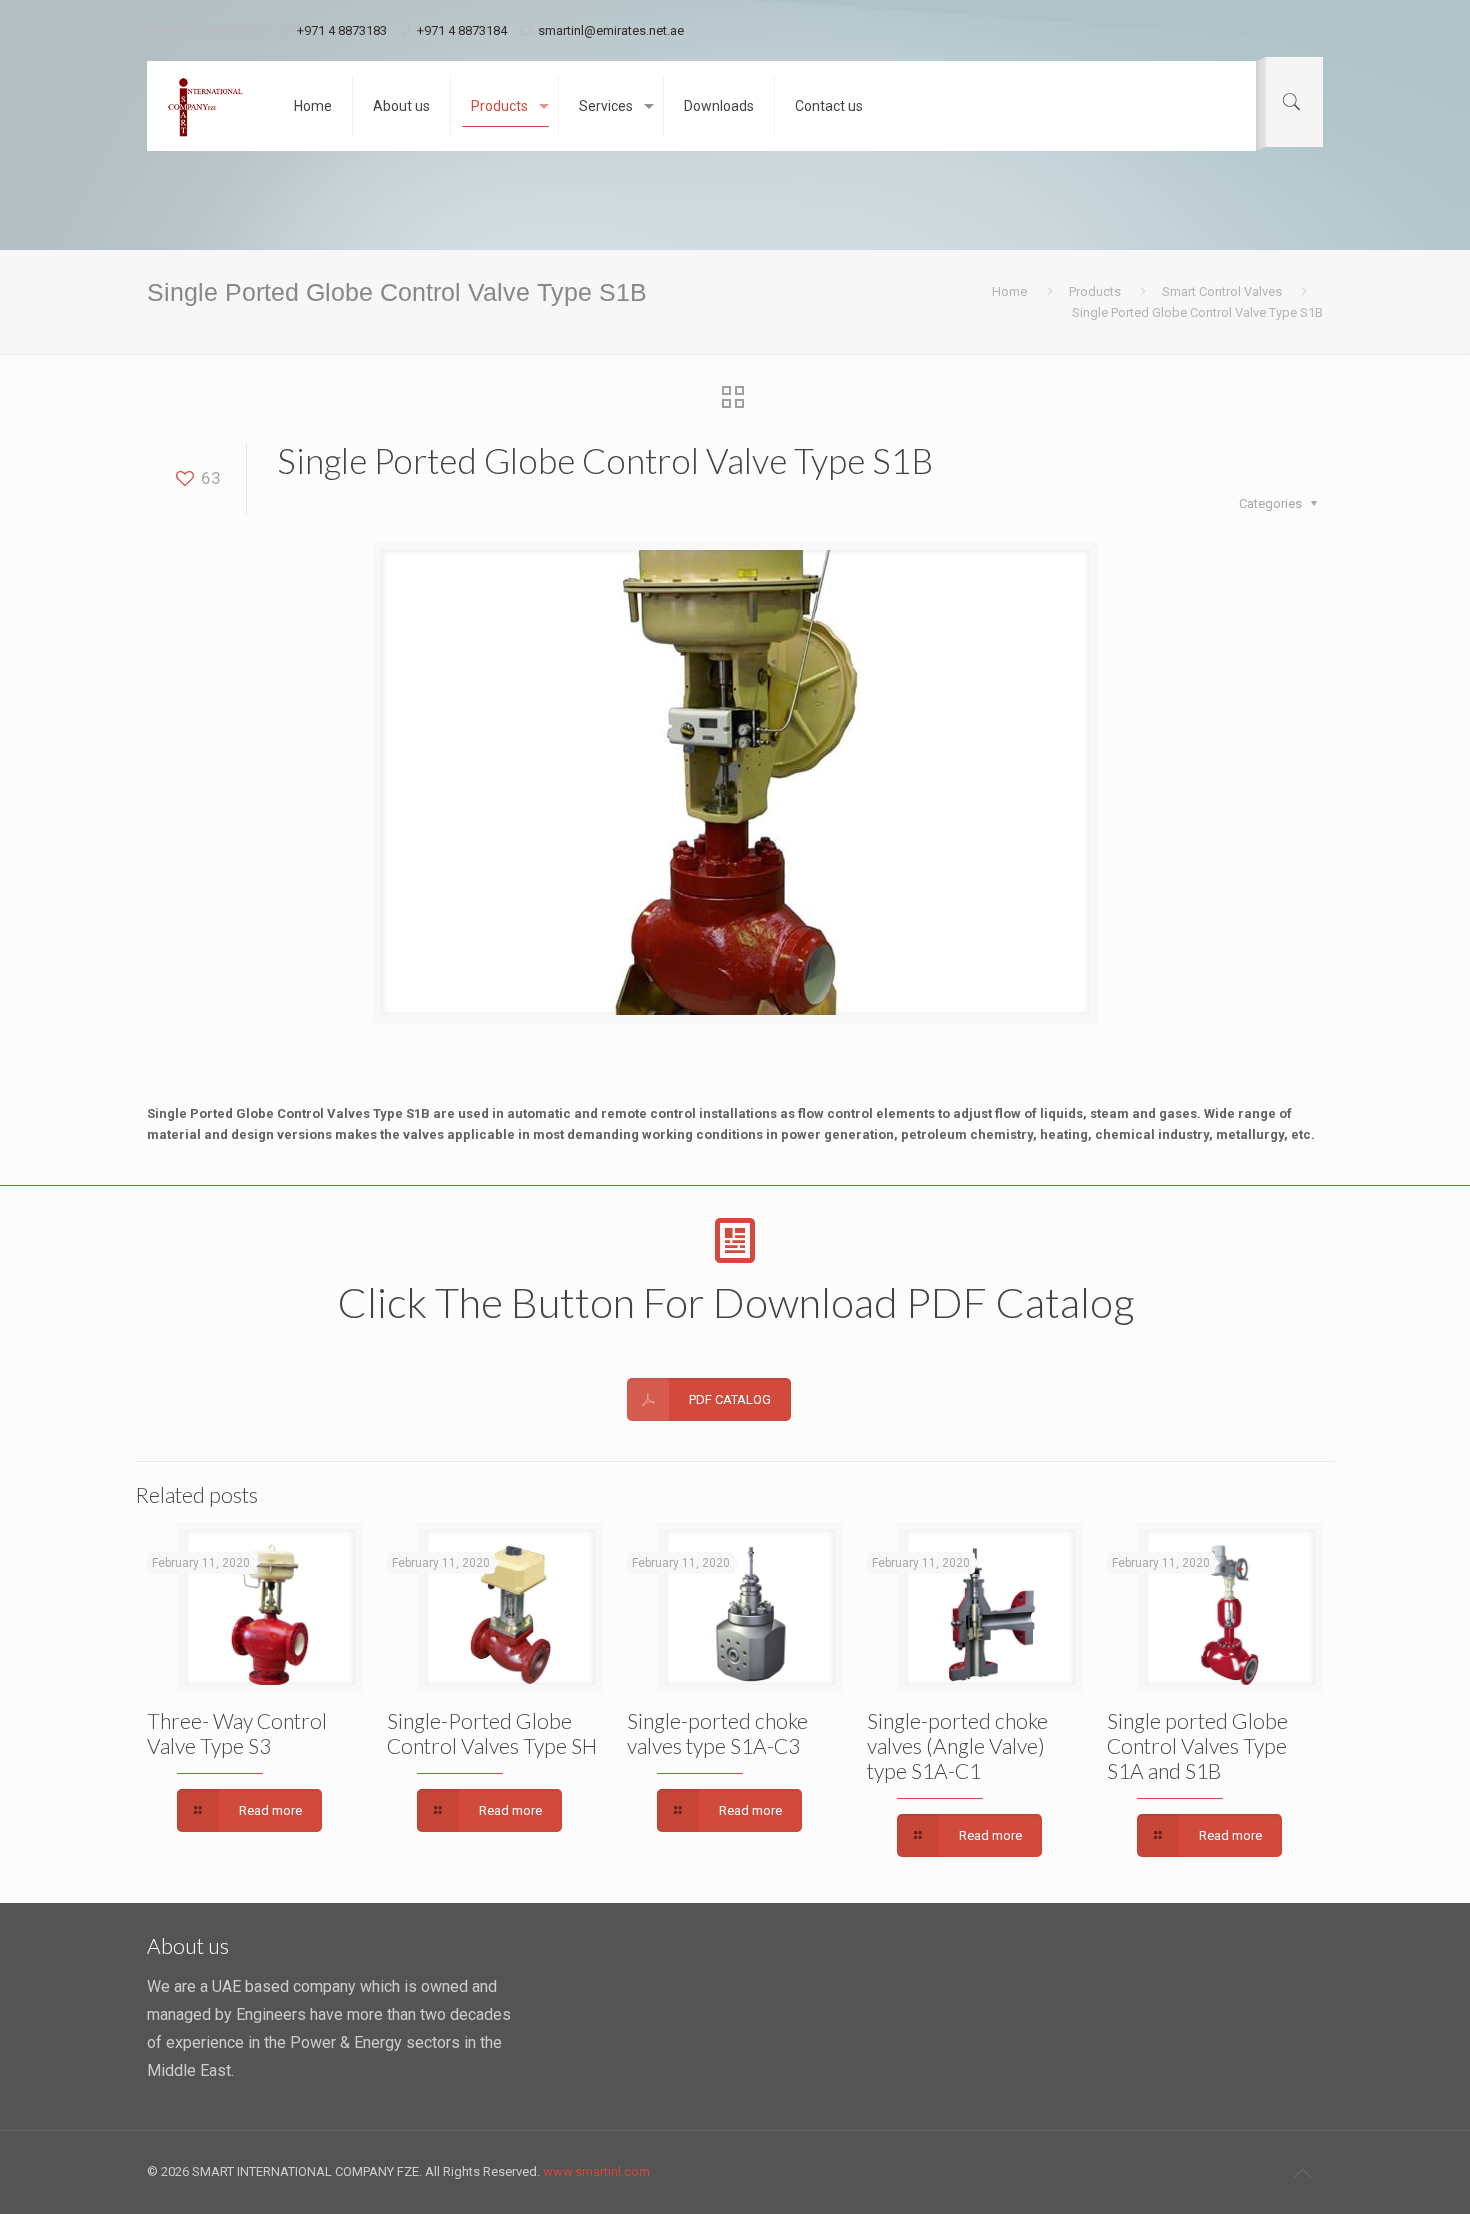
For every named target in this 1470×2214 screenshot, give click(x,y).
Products (1095, 291)
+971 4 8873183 (342, 30)
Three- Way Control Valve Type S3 (237, 1733)
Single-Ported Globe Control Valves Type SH (492, 1733)
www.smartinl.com (596, 2171)
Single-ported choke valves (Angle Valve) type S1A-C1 (957, 1745)
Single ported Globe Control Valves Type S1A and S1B (1197, 1745)
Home (1009, 291)
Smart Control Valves (1222, 291)
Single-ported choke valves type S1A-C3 (717, 1733)
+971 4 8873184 (462, 30)
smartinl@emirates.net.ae (611, 30)
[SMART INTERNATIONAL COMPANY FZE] (205, 106)
